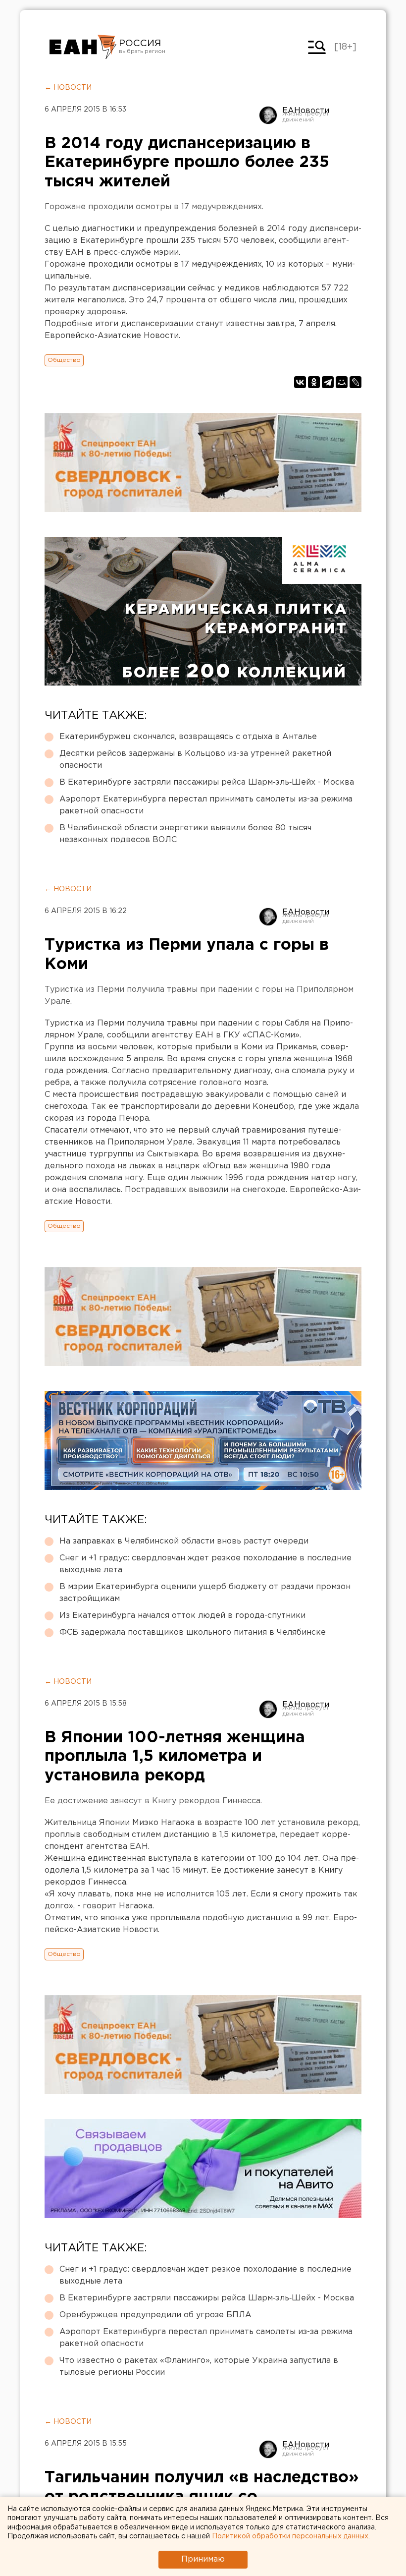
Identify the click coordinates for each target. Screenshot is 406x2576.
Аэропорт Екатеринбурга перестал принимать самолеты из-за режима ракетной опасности (206, 805)
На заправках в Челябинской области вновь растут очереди (184, 1541)
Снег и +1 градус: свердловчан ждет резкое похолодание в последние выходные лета (205, 1564)
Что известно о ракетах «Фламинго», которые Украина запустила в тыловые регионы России (199, 2367)
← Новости (68, 88)
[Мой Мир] (342, 382)
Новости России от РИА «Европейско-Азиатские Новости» (83, 47)
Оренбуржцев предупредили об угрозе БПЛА (155, 2315)
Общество (64, 360)
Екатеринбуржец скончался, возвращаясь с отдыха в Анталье (188, 737)
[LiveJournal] (355, 382)
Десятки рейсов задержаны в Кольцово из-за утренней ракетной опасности (195, 760)
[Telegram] (328, 382)
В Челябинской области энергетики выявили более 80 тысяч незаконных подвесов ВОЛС (185, 834)
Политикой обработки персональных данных (290, 2536)
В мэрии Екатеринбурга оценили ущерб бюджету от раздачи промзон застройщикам (205, 1593)
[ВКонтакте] (300, 382)
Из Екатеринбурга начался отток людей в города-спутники (182, 1616)
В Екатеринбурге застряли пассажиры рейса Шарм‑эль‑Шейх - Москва (207, 782)
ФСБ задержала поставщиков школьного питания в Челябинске (193, 1632)
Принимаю (203, 2559)
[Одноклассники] (314, 382)
